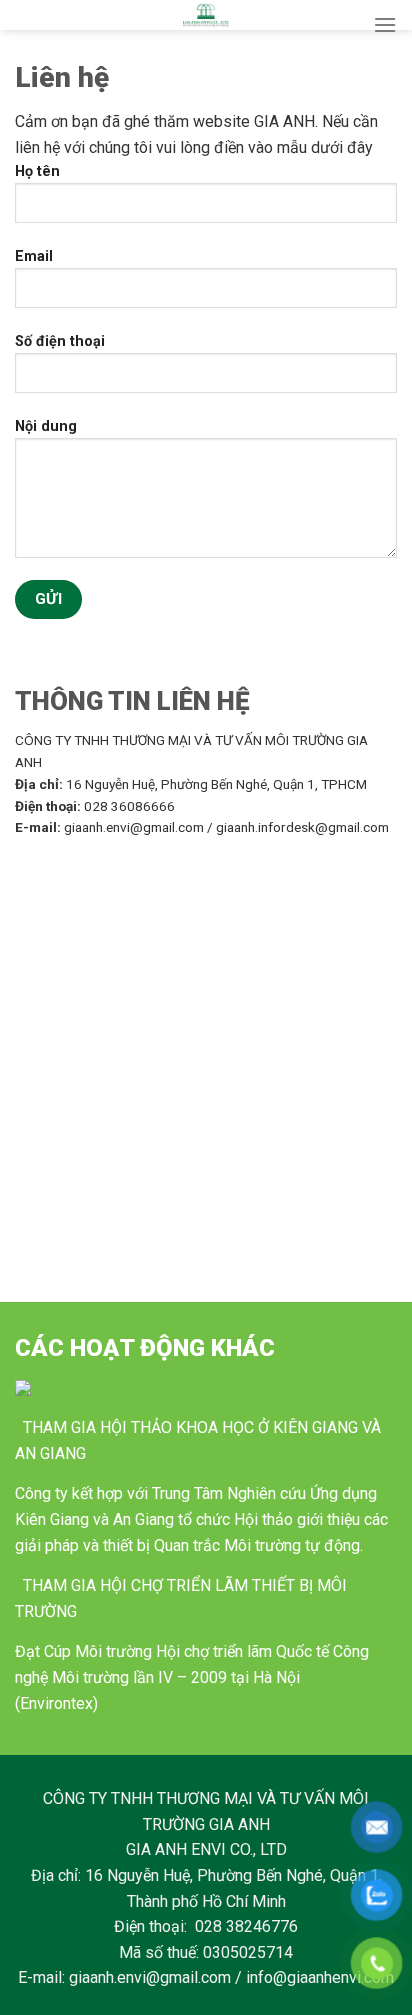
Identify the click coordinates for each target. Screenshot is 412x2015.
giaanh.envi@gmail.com (150, 1977)
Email (34, 256)
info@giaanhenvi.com (320, 1977)
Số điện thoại (60, 341)
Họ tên (37, 171)
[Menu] (385, 24)
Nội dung (46, 426)
